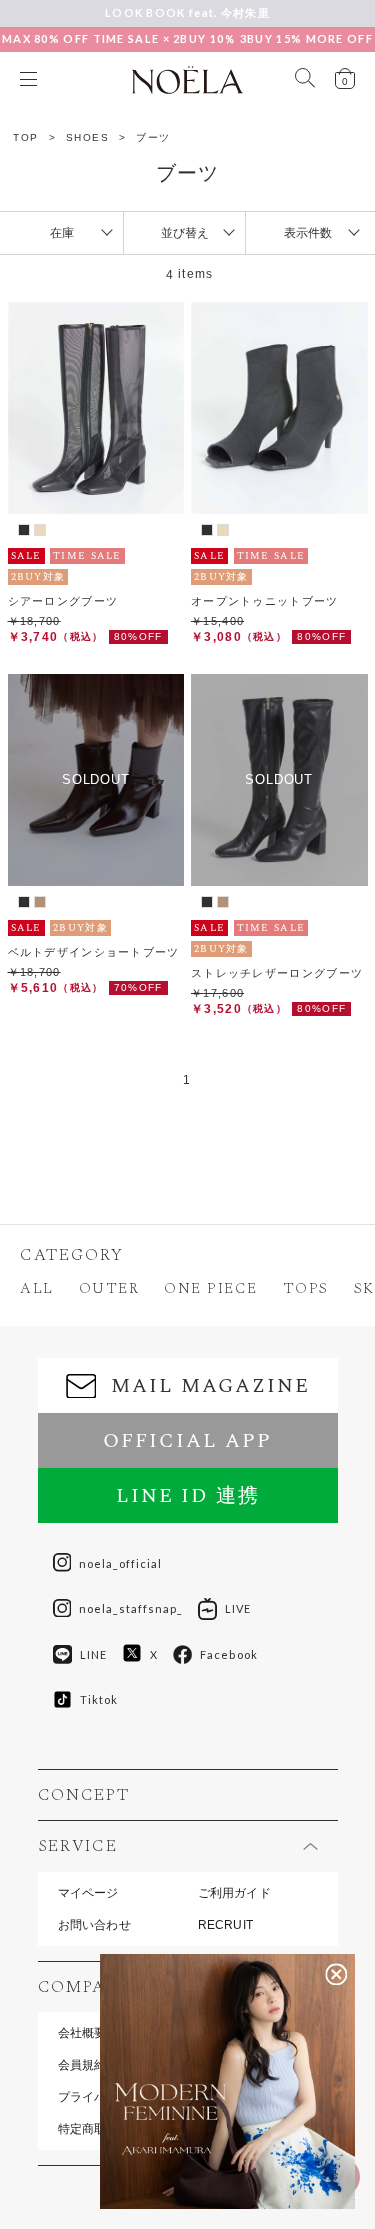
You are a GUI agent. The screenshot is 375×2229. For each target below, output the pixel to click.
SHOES (88, 137)
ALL (37, 1288)
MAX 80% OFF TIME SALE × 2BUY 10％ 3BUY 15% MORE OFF (187, 38)
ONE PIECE (211, 1288)
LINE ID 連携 (188, 1496)
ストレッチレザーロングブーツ (277, 973)
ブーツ (153, 137)
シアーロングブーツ (63, 601)
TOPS (306, 1288)
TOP (26, 137)
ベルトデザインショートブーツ (94, 952)
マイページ (88, 1893)
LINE (93, 1654)
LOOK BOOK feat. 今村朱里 (187, 12)
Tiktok (99, 1699)
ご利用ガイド (234, 1893)
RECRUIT (226, 1925)
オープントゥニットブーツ (265, 601)
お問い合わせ (94, 1925)
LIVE (238, 1608)
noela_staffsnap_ (131, 1608)
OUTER (109, 1288)
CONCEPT (84, 1795)
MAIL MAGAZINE (210, 1386)
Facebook (229, 1654)
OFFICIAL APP (187, 1441)
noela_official (120, 1563)
